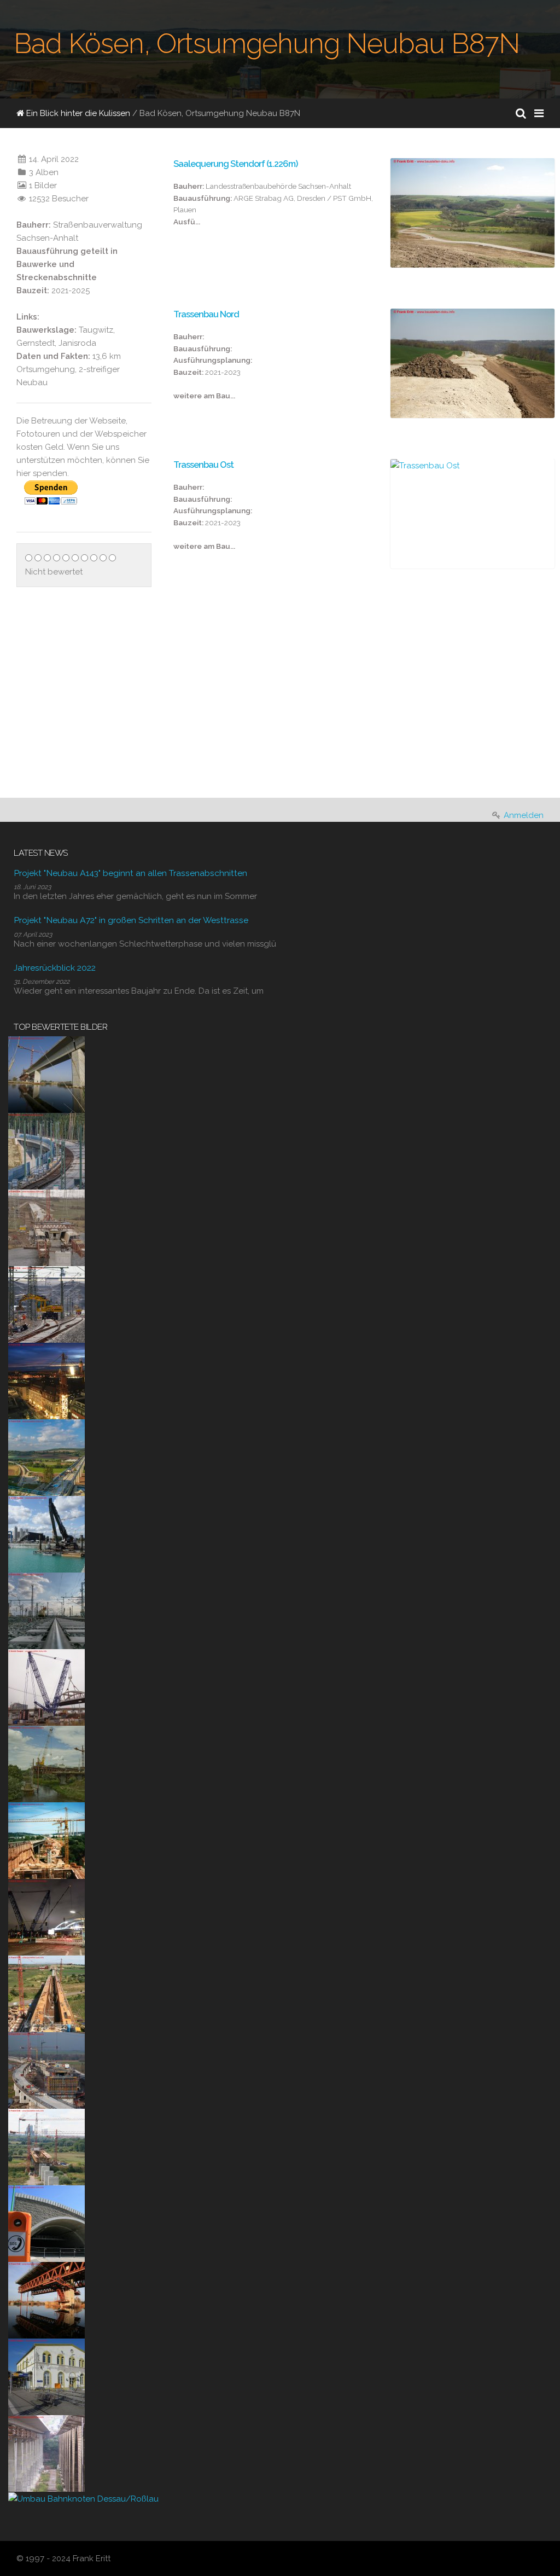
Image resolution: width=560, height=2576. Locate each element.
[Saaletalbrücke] (46, 2453)
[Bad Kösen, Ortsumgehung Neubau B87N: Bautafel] (228, 683)
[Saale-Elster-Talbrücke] (46, 1074)
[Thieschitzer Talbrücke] (46, 1840)
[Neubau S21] (46, 1687)
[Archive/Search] (521, 113)
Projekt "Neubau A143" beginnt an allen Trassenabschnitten (130, 873)
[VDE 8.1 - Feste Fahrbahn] (46, 1151)
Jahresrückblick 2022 (55, 968)
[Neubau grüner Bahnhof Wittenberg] (46, 2376)
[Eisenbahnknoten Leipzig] (46, 1610)
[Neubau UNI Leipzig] (46, 1380)
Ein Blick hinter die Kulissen (77, 113)
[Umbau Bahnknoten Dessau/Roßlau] (83, 2498)
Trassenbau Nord (206, 314)
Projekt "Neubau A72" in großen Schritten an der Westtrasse (131, 920)
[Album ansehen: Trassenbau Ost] (472, 514)
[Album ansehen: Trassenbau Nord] (472, 363)
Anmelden (524, 815)
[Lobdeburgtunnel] (46, 2223)
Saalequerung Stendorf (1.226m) (235, 164)
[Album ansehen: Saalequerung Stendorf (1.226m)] (472, 213)
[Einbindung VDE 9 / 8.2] (46, 1304)
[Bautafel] (181, 775)
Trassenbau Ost (203, 465)
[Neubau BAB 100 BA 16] (46, 1534)
